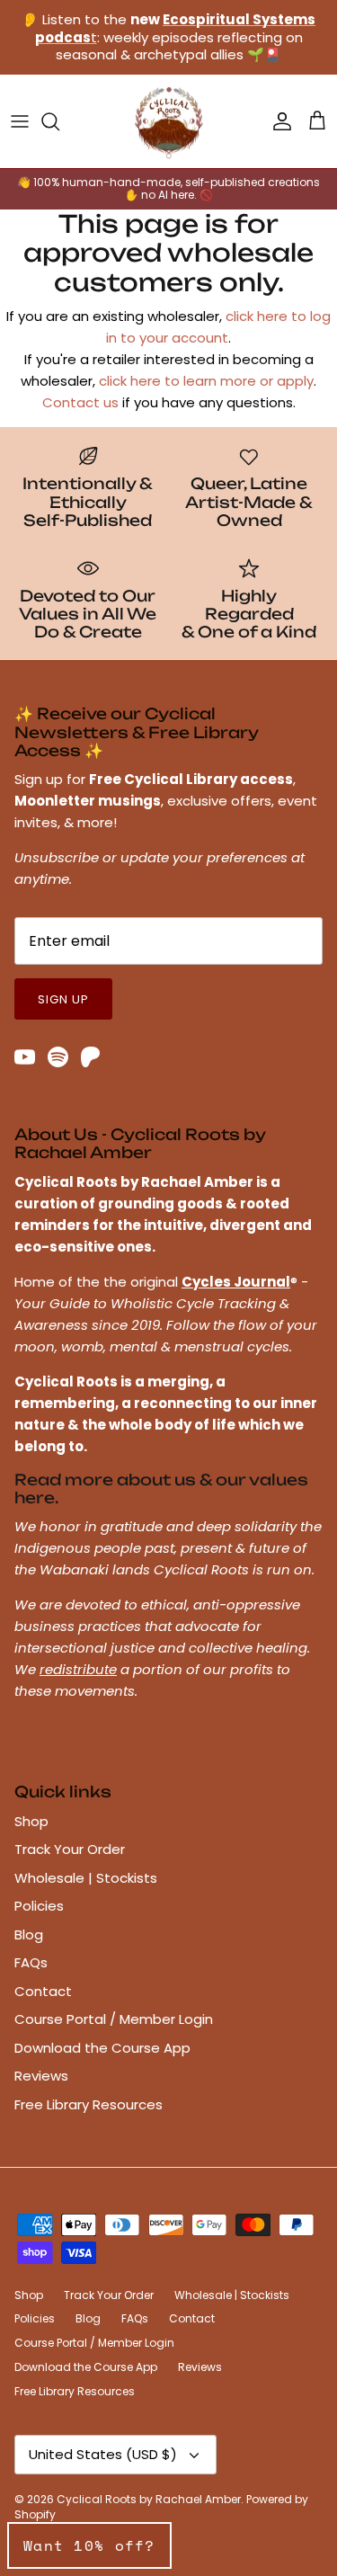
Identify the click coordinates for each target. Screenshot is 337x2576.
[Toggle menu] (20, 121)
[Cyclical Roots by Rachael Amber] (169, 122)
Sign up (63, 999)
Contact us (80, 402)
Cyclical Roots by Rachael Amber (149, 2499)
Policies (39, 1906)
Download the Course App (102, 2048)
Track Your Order (70, 1849)
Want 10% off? (89, 2545)
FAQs (31, 1962)
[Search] (59, 121)
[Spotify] (58, 1057)
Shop (31, 1821)
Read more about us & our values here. (161, 1489)
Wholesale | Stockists (86, 1878)
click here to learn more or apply (206, 381)
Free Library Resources (89, 2104)
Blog (29, 1934)
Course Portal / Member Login (114, 2019)
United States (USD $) (103, 2454)
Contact (43, 1991)
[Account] (278, 121)
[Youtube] (25, 1057)
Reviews (41, 2076)
